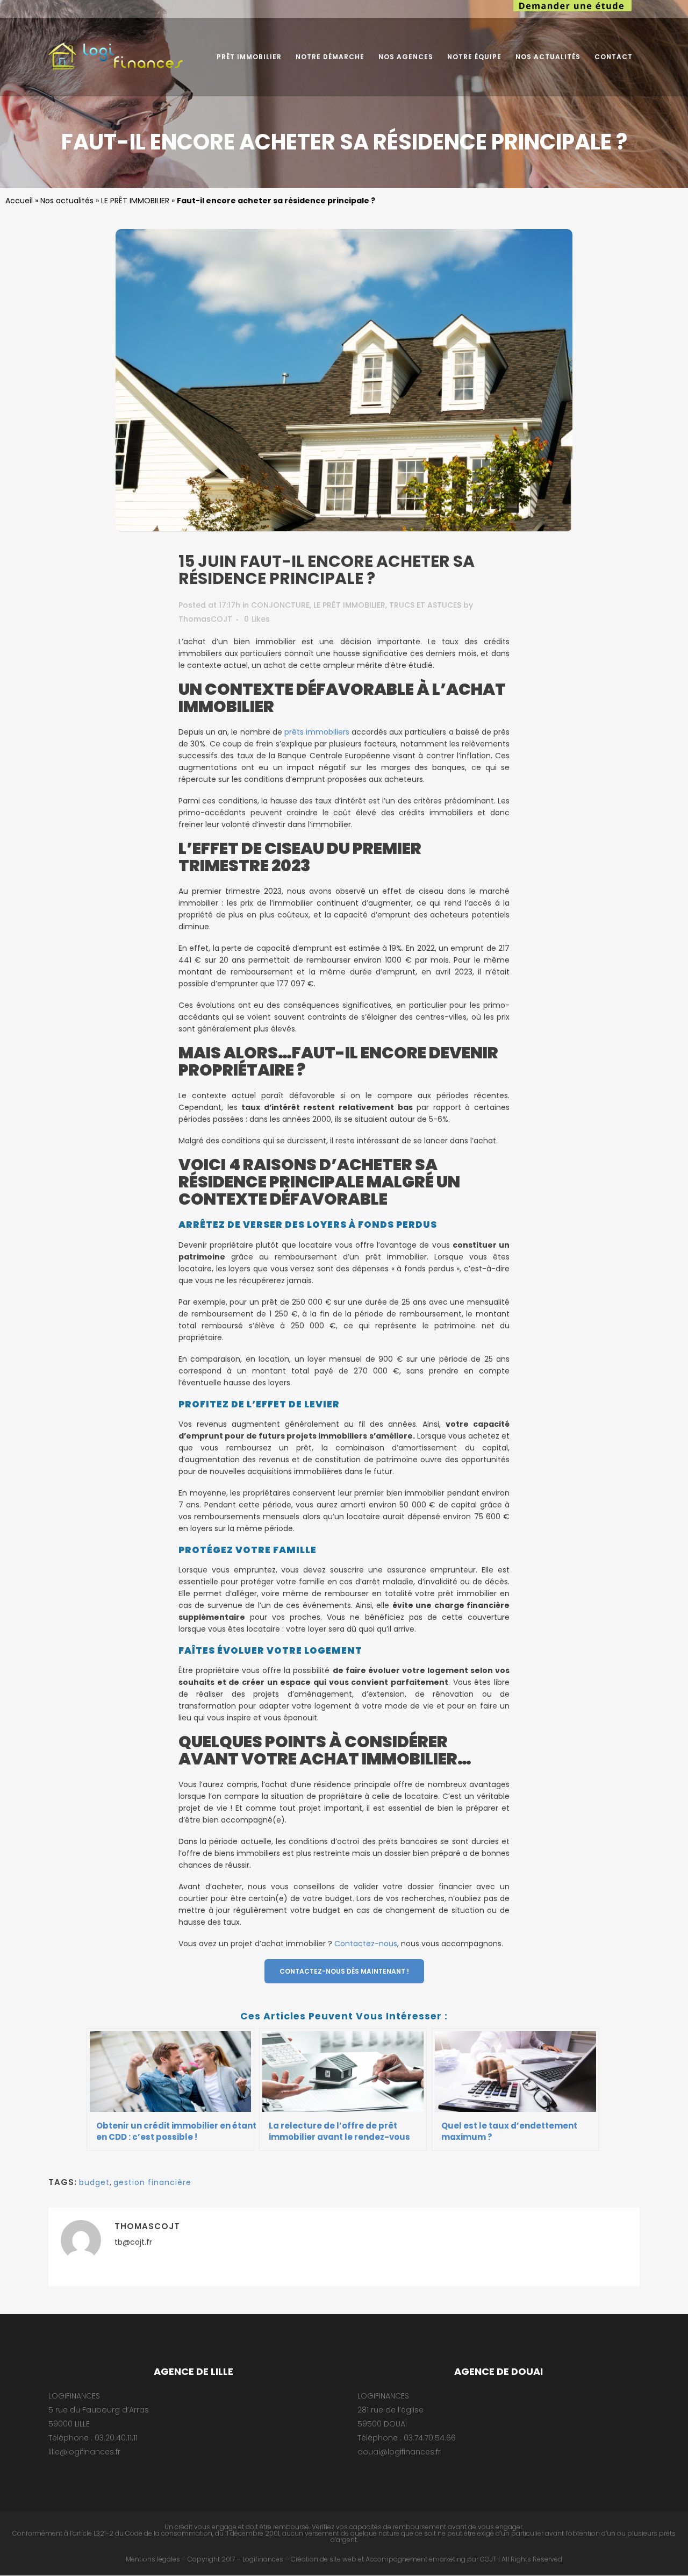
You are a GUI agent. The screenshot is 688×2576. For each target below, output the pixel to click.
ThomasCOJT (205, 619)
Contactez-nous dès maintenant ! (344, 1971)
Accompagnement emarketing (415, 2559)
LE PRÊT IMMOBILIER (135, 201)
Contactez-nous (366, 1944)
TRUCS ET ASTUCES (425, 605)
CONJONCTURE (280, 605)
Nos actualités (67, 201)
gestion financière (152, 2182)
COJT (488, 2559)
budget (94, 2182)
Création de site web (324, 2559)
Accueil (19, 201)
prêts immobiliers (317, 732)
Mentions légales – (156, 2559)
